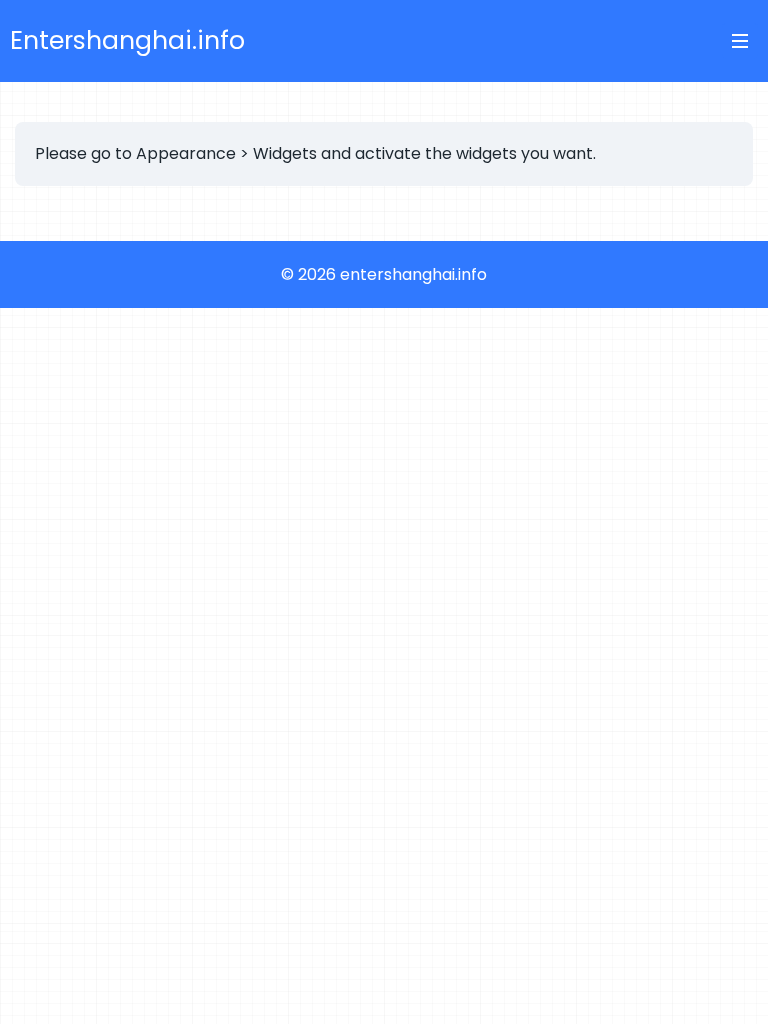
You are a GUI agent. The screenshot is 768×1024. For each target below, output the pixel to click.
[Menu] (740, 41)
